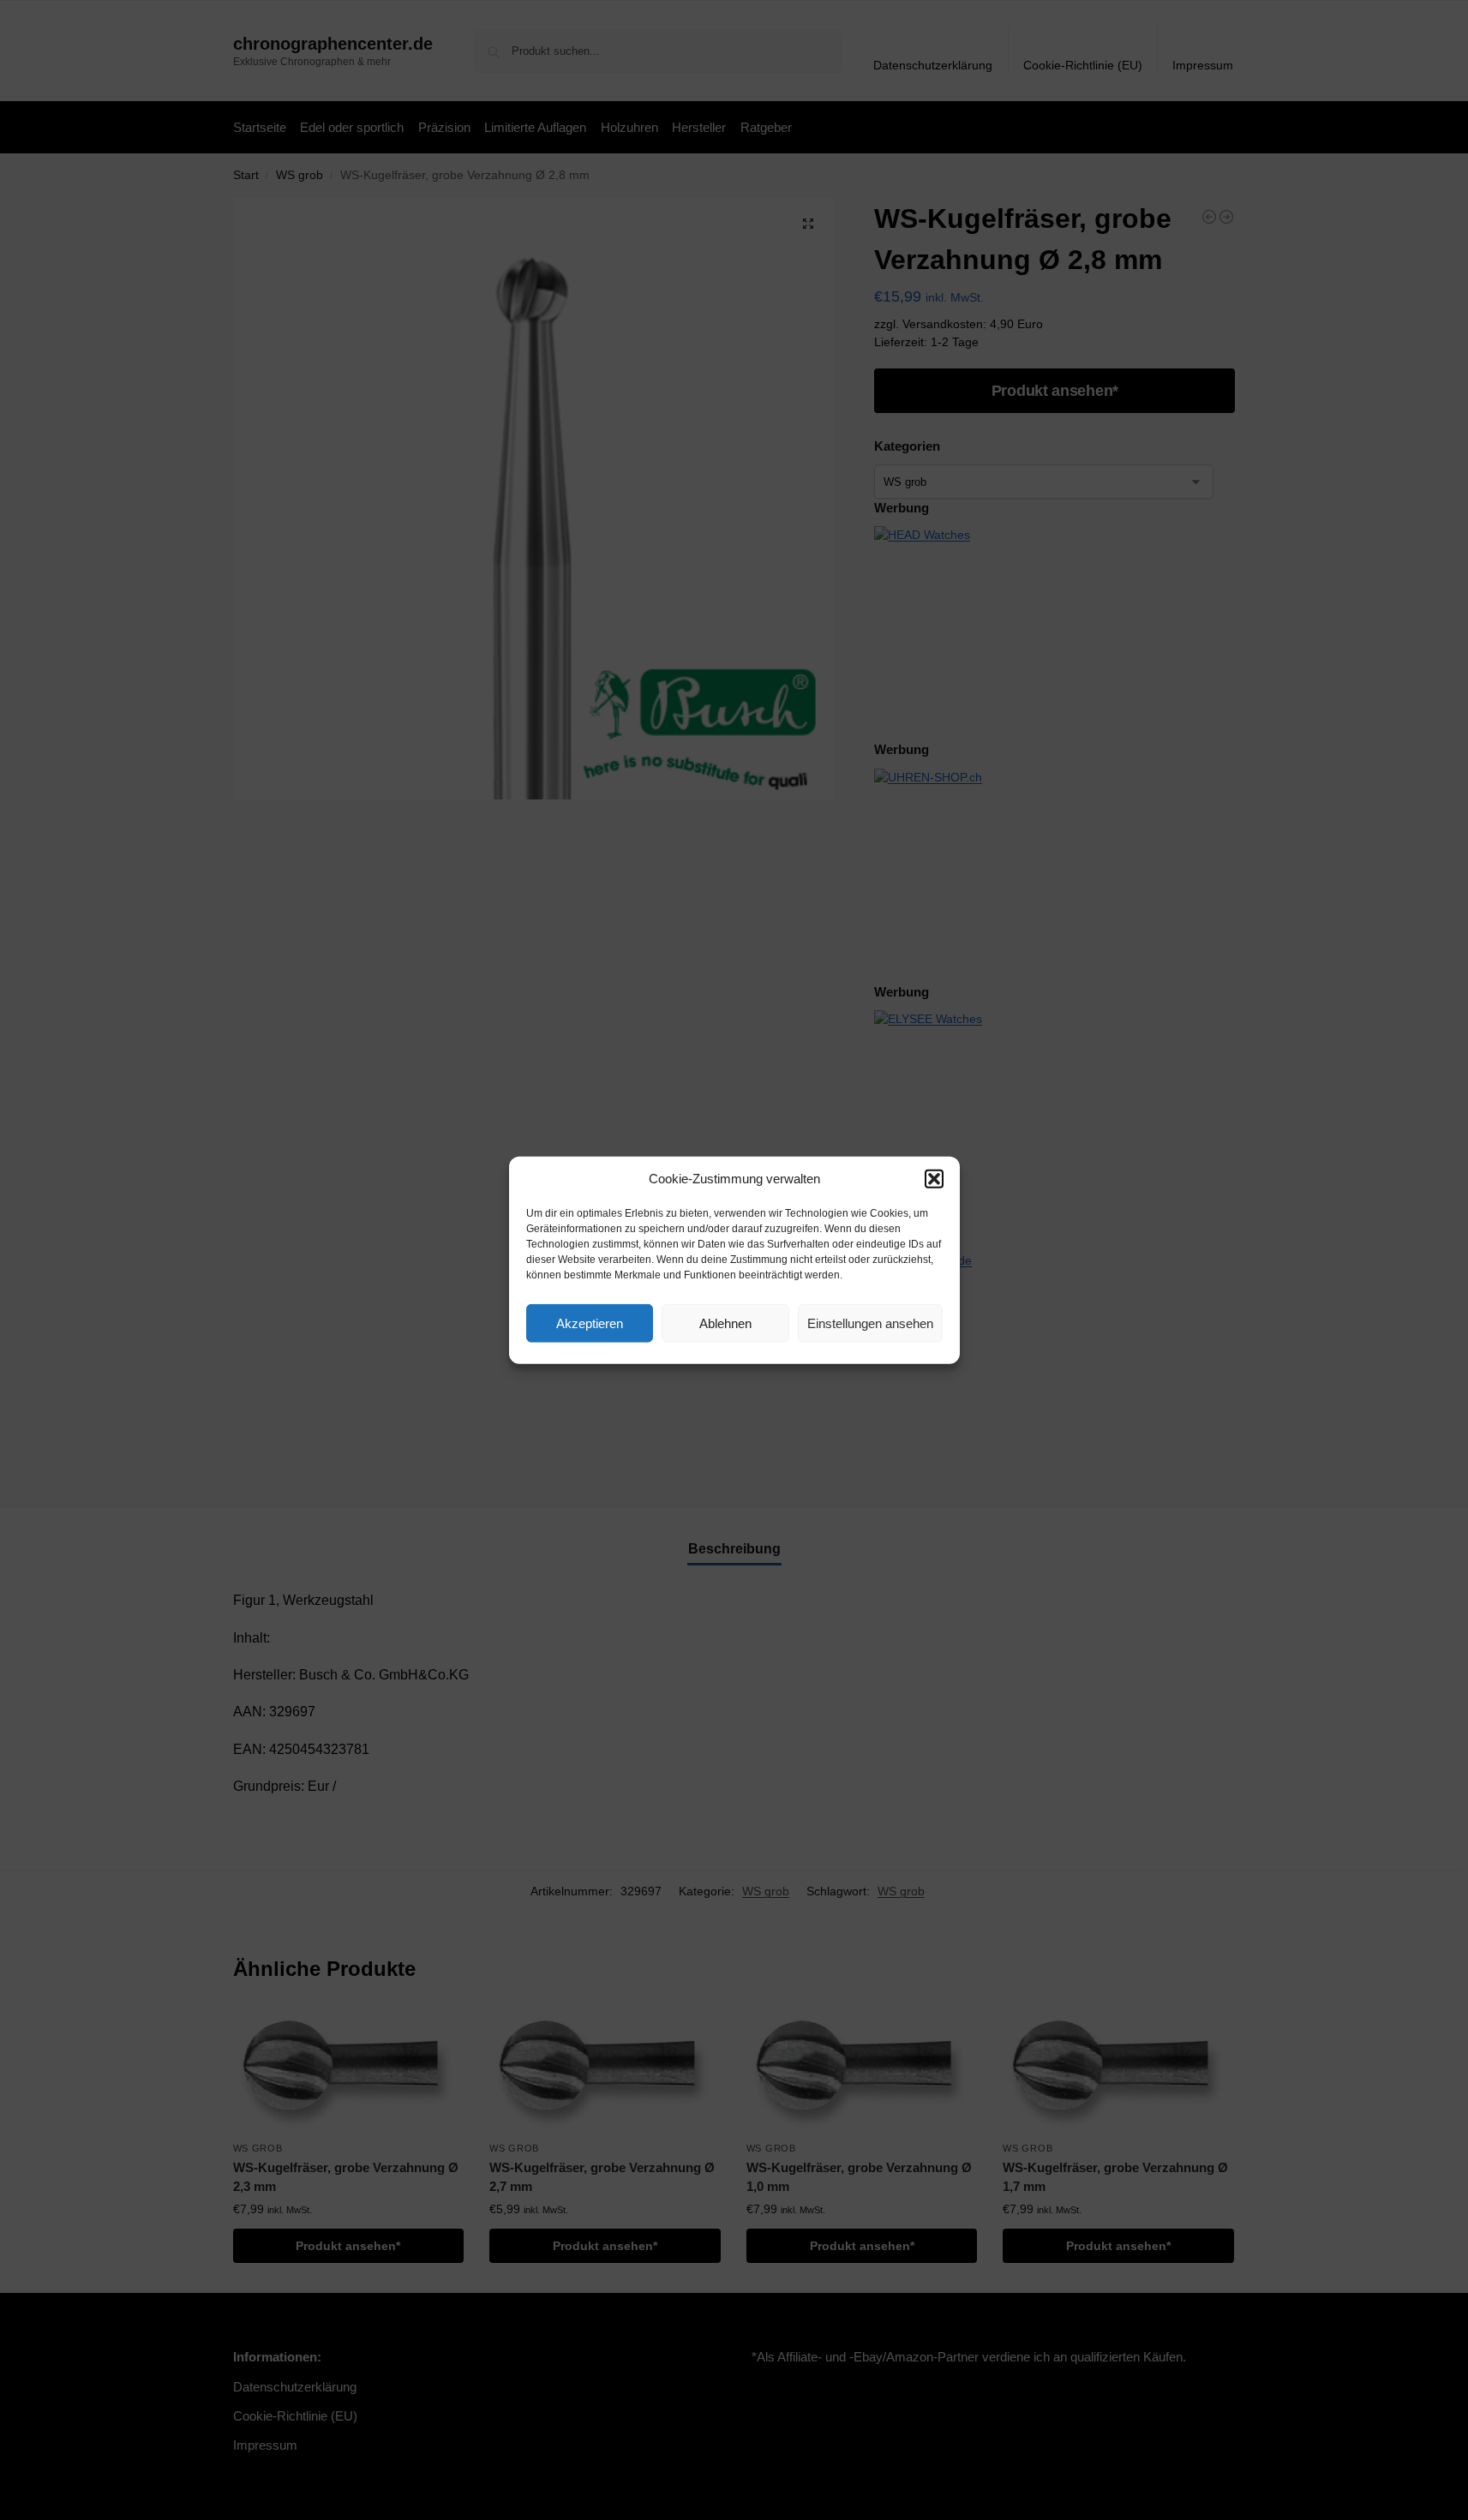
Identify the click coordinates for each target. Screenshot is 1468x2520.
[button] (934, 1179)
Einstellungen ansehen (870, 1323)
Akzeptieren (590, 1323)
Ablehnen (725, 1323)
